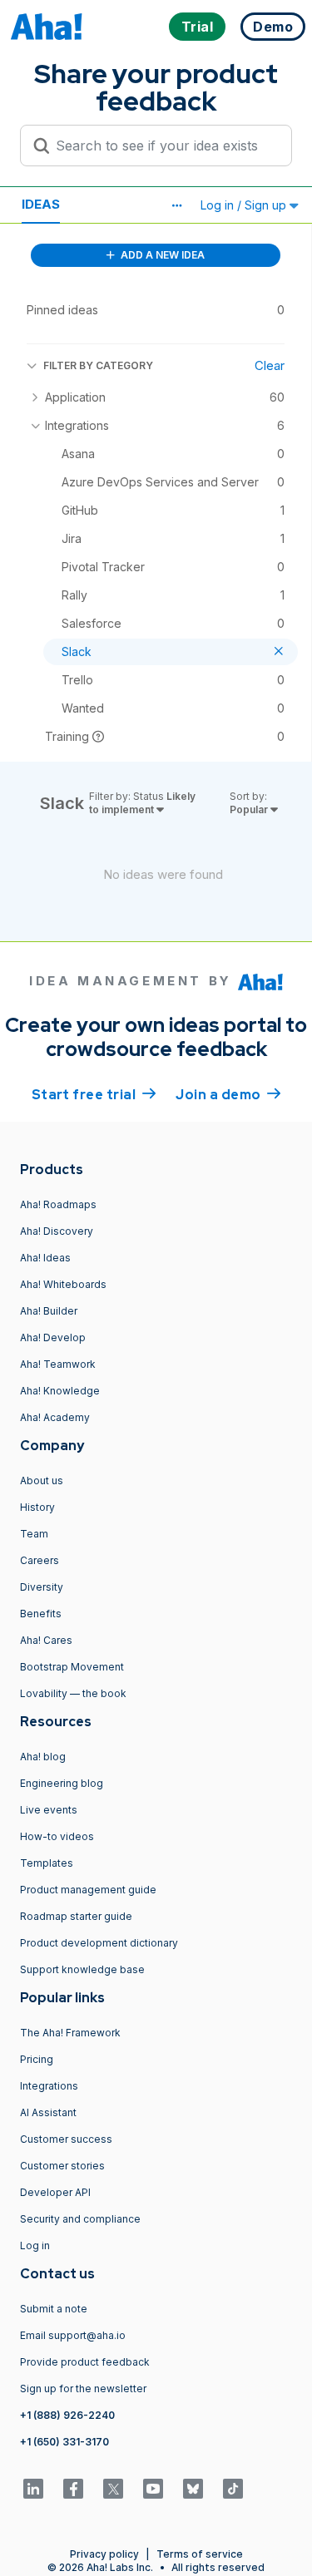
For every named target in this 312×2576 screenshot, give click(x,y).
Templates (47, 1863)
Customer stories (62, 2166)
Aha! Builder (49, 1311)
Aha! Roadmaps (58, 1204)
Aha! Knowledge (60, 1391)
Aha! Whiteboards (63, 1284)
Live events (49, 1810)
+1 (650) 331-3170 (64, 2442)
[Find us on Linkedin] (33, 2489)
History (37, 1507)
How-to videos (57, 1836)
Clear (270, 365)
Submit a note (54, 2309)
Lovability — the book (73, 1693)
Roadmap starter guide (76, 1916)
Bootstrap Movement (72, 1667)
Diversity (42, 1587)
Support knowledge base (82, 1969)
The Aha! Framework (70, 2033)
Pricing (37, 2059)
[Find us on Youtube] (153, 2489)
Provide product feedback (85, 2362)
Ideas (41, 204)
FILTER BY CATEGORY (98, 365)
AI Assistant (48, 2112)
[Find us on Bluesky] (193, 2489)
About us (42, 1480)
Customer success (66, 2139)
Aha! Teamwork (58, 1364)
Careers (40, 1560)
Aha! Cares (46, 1640)
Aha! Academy (55, 1417)
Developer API (55, 2192)
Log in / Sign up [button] (245, 205)
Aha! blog (43, 1757)
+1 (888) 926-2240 (67, 2415)
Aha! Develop (53, 1337)
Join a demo (228, 1095)
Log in (35, 2245)
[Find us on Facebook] (73, 2489)
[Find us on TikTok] (233, 2489)
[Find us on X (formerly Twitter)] (113, 2489)
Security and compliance (80, 2219)
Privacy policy (104, 2554)
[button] (176, 205)
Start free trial (94, 1095)
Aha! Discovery (57, 1231)
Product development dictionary (99, 1943)
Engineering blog (62, 1783)
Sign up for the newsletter (83, 2388)
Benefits (41, 1614)
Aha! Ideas (45, 1258)
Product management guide (88, 1890)
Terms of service (200, 2554)
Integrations (49, 2086)
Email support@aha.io (73, 2335)
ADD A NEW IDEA (161, 255)
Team (34, 1534)
